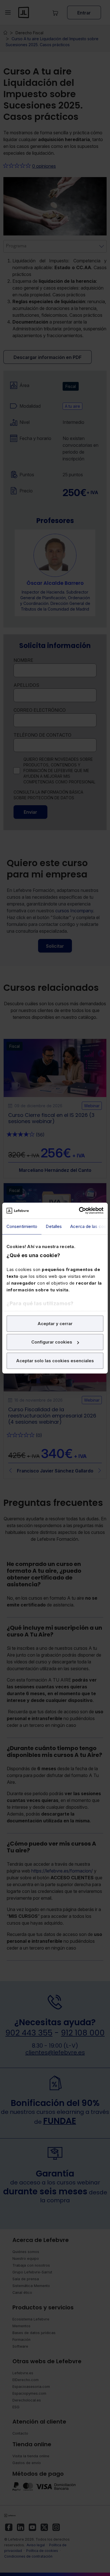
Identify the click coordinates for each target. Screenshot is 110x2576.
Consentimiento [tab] (22, 1226)
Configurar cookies (52, 1342)
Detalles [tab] (54, 1226)
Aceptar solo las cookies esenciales (55, 1360)
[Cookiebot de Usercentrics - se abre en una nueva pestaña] (79, 1211)
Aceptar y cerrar (55, 1323)
